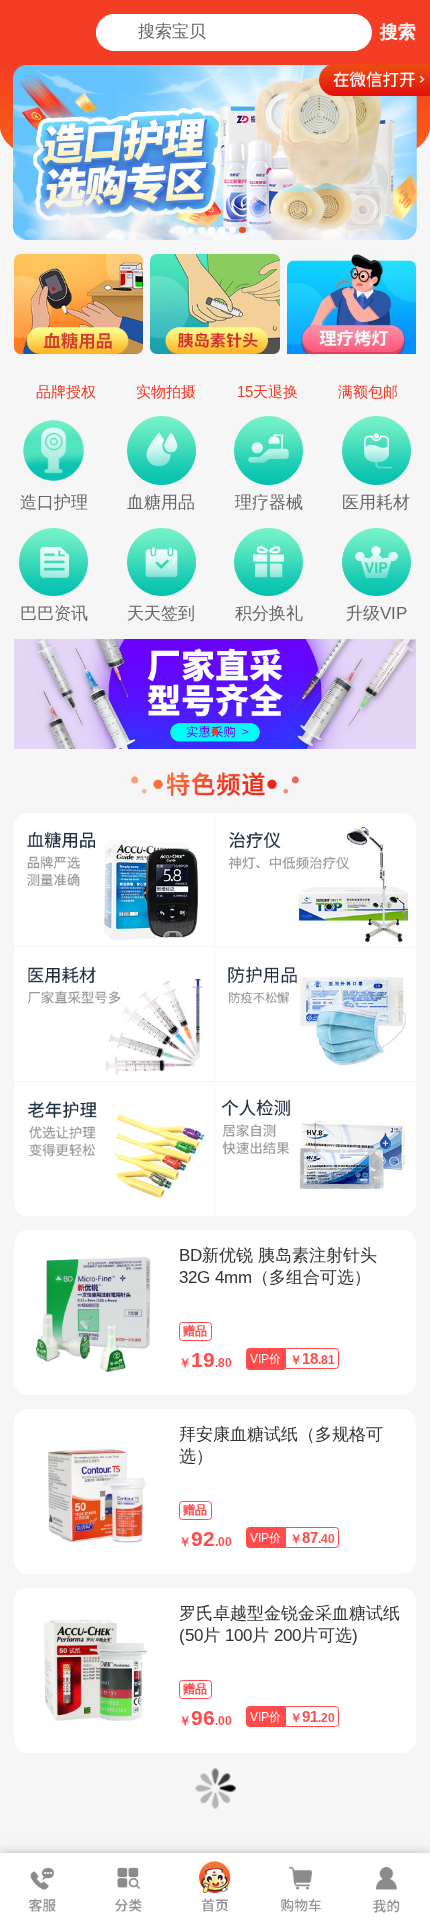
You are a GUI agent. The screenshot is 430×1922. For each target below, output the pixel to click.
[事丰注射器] (215, 694)
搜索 (398, 32)
